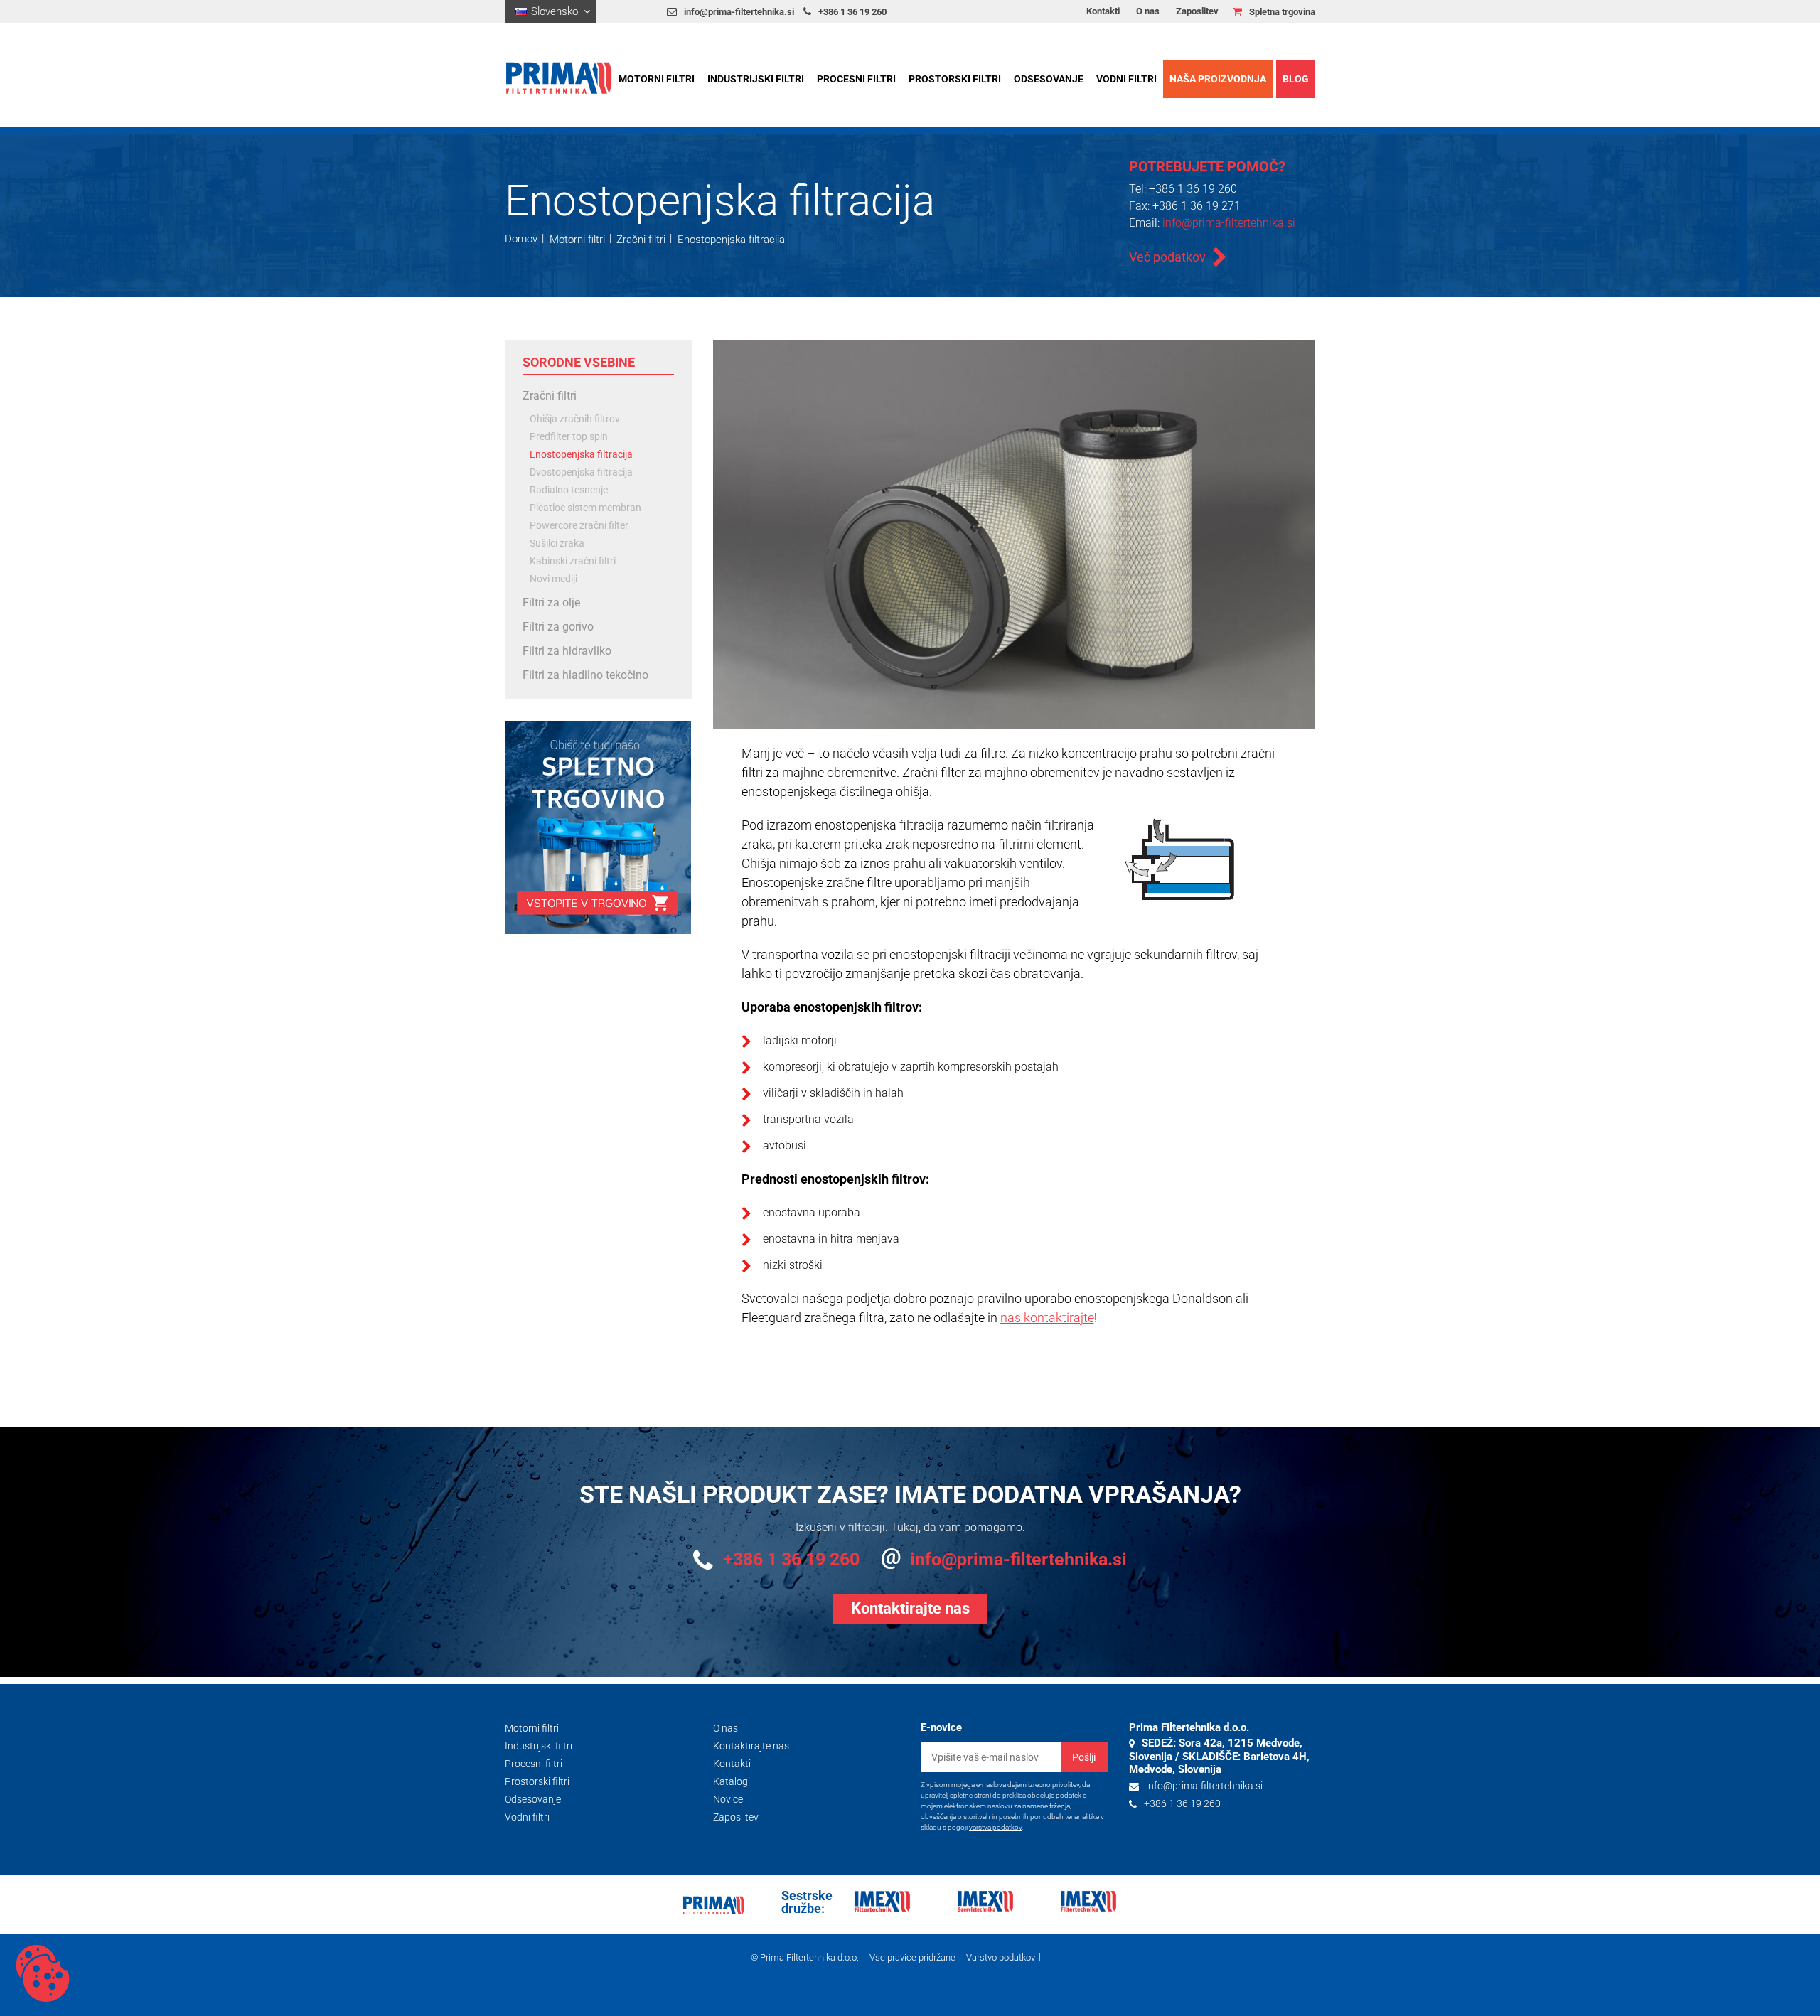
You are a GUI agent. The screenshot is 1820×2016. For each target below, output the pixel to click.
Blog (1296, 79)
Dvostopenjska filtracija (581, 472)
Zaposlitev (1197, 11)
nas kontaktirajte (1047, 1318)
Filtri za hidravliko (567, 651)
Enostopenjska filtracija (731, 239)
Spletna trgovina (1282, 12)
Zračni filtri (641, 239)
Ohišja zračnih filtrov (575, 419)
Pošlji (1084, 1757)
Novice (728, 1799)
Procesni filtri (856, 79)
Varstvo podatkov (1001, 1957)
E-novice (941, 1727)
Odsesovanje (1049, 79)
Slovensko (555, 11)
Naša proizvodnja (1218, 79)
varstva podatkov (995, 1827)
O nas (1148, 11)
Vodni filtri (1126, 79)
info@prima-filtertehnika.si (739, 12)
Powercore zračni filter (579, 526)
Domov (521, 239)
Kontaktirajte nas (751, 1746)
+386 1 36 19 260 (852, 12)
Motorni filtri (657, 79)
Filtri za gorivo (558, 627)
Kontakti (1103, 11)
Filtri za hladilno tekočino (585, 675)
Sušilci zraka (557, 543)
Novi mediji (553, 579)
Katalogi (732, 1781)
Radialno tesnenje (569, 490)
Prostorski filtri (955, 79)
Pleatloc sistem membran (585, 508)
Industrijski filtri (756, 79)
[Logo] (566, 78)
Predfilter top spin (569, 437)
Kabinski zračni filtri (573, 561)
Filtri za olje (551, 602)
